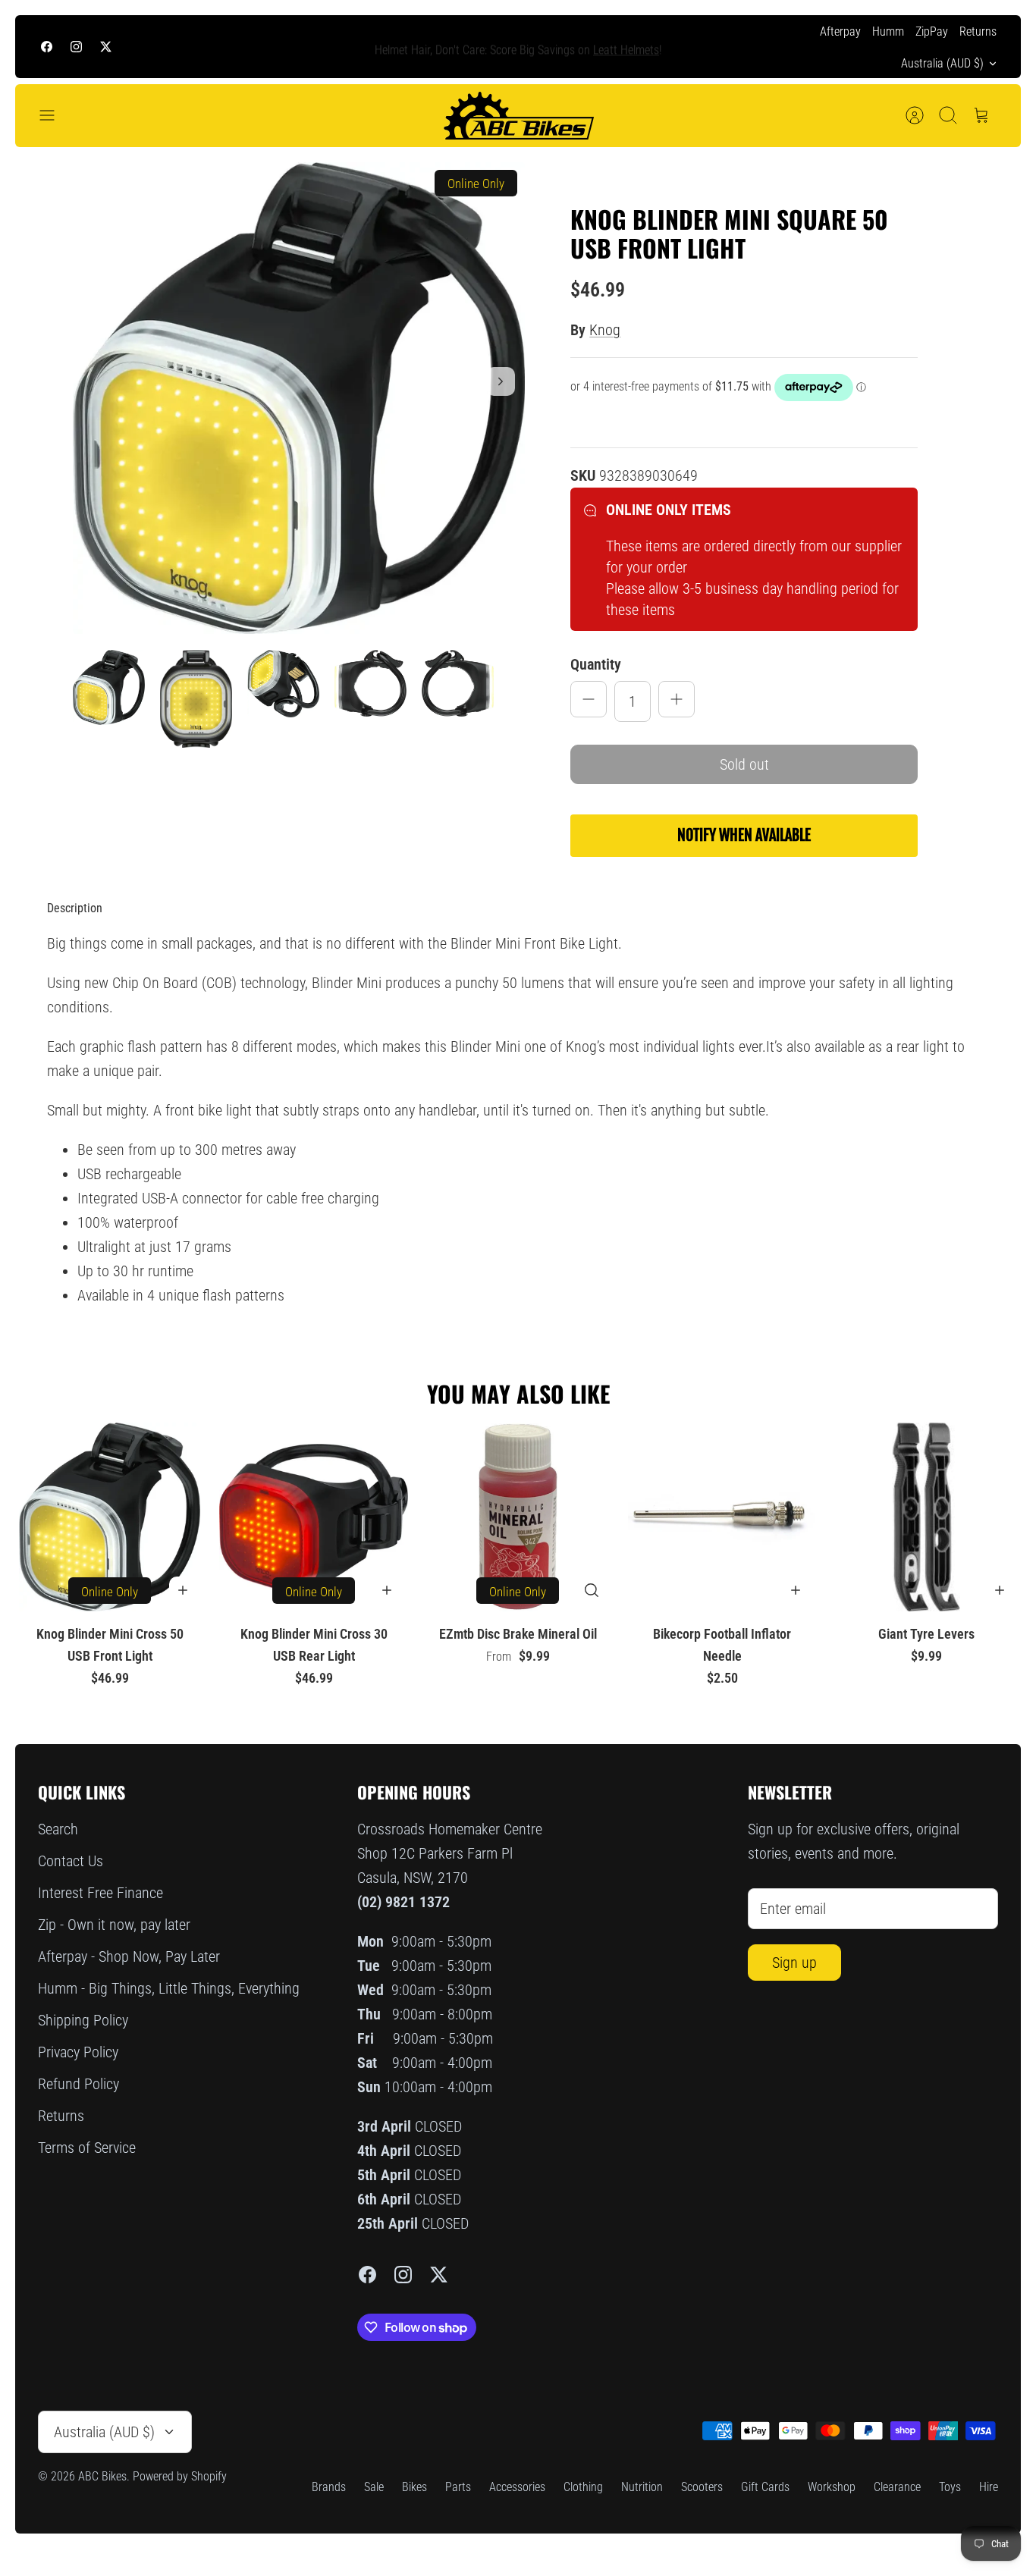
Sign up (794, 1963)
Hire (989, 2487)
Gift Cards (765, 2487)
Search (58, 1829)
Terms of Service (87, 2148)
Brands (329, 2487)
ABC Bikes (102, 2476)
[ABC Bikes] (518, 116)
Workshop (832, 2487)
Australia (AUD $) (942, 63)
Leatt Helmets (626, 46)
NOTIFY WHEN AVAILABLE (744, 835)
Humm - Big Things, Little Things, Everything (169, 1988)
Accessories (517, 2487)
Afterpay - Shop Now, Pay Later (129, 1956)
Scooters (702, 2487)
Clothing (583, 2487)
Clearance (897, 2487)
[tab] (75, 908)
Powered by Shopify (180, 2476)
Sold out (744, 764)
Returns (978, 31)
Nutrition (642, 2487)
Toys (950, 2487)
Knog (605, 330)
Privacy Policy (78, 2052)
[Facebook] (47, 47)
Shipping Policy (83, 2020)
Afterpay (840, 31)
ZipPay (932, 31)
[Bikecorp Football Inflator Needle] (722, 1517)
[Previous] (300, 47)
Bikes (414, 2487)
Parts (458, 2487)
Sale (374, 2487)
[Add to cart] (183, 1590)
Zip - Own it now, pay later (114, 1925)
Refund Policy (78, 2084)
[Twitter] (106, 47)
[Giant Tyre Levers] (926, 1517)
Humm (888, 31)
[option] (299, 398)
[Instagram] (76, 47)
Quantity (596, 664)
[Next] (736, 47)
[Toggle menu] (55, 115)
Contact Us (71, 1861)
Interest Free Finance (100, 1893)
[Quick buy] (592, 1590)
